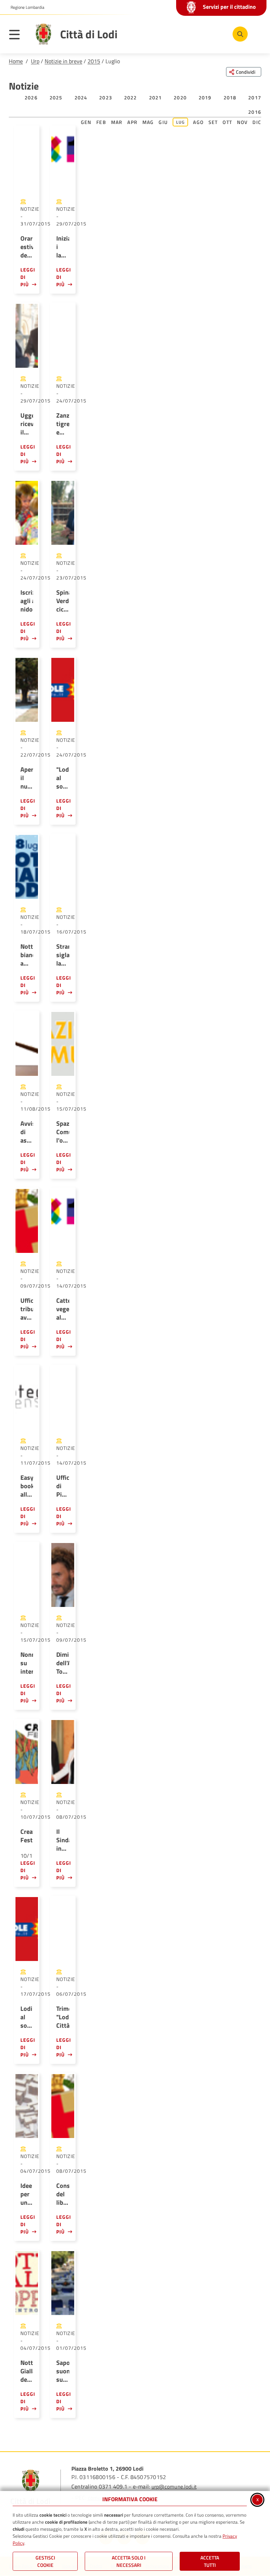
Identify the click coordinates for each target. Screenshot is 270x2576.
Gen (86, 122)
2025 (56, 97)
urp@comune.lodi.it (174, 2487)
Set (213, 122)
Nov (242, 122)
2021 (156, 97)
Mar (117, 122)
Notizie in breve (63, 61)
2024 (81, 97)
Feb (101, 122)
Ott (227, 122)
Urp (35, 61)
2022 (131, 97)
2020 (180, 97)
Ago (198, 122)
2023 (106, 97)
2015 (94, 61)
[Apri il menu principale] (18, 36)
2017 (255, 97)
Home (16, 61)
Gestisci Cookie (45, 2561)
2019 (205, 97)
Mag (148, 122)
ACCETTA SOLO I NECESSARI (129, 2561)
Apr (132, 122)
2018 (230, 97)
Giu (163, 122)
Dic (257, 122)
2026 (31, 97)
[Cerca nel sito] (240, 34)
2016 (255, 112)
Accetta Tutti (210, 2561)
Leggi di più (27, 277)
